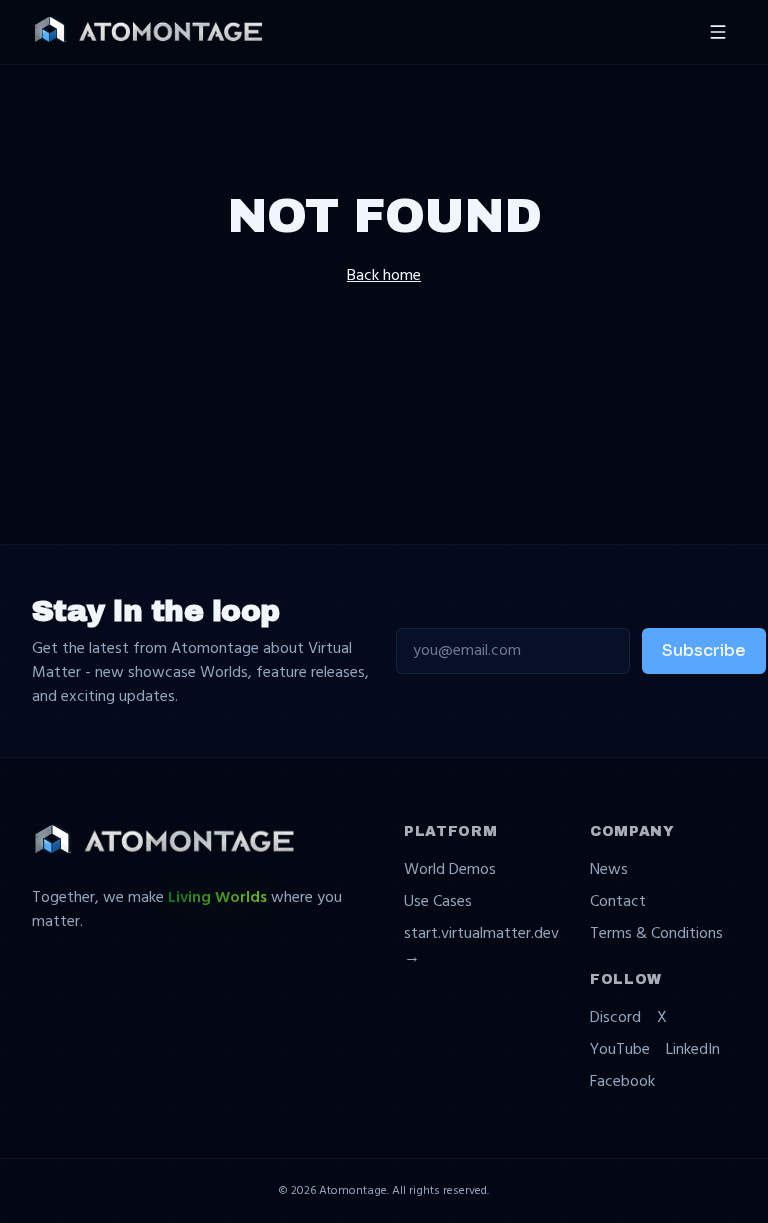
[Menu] (718, 32)
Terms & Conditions (656, 934)
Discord (615, 1018)
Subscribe (704, 650)
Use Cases (438, 902)
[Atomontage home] (148, 31)
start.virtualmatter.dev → (481, 946)
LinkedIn (693, 1050)
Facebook (622, 1082)
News (609, 870)
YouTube (620, 1050)
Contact (618, 902)
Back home (384, 276)
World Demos (450, 870)
